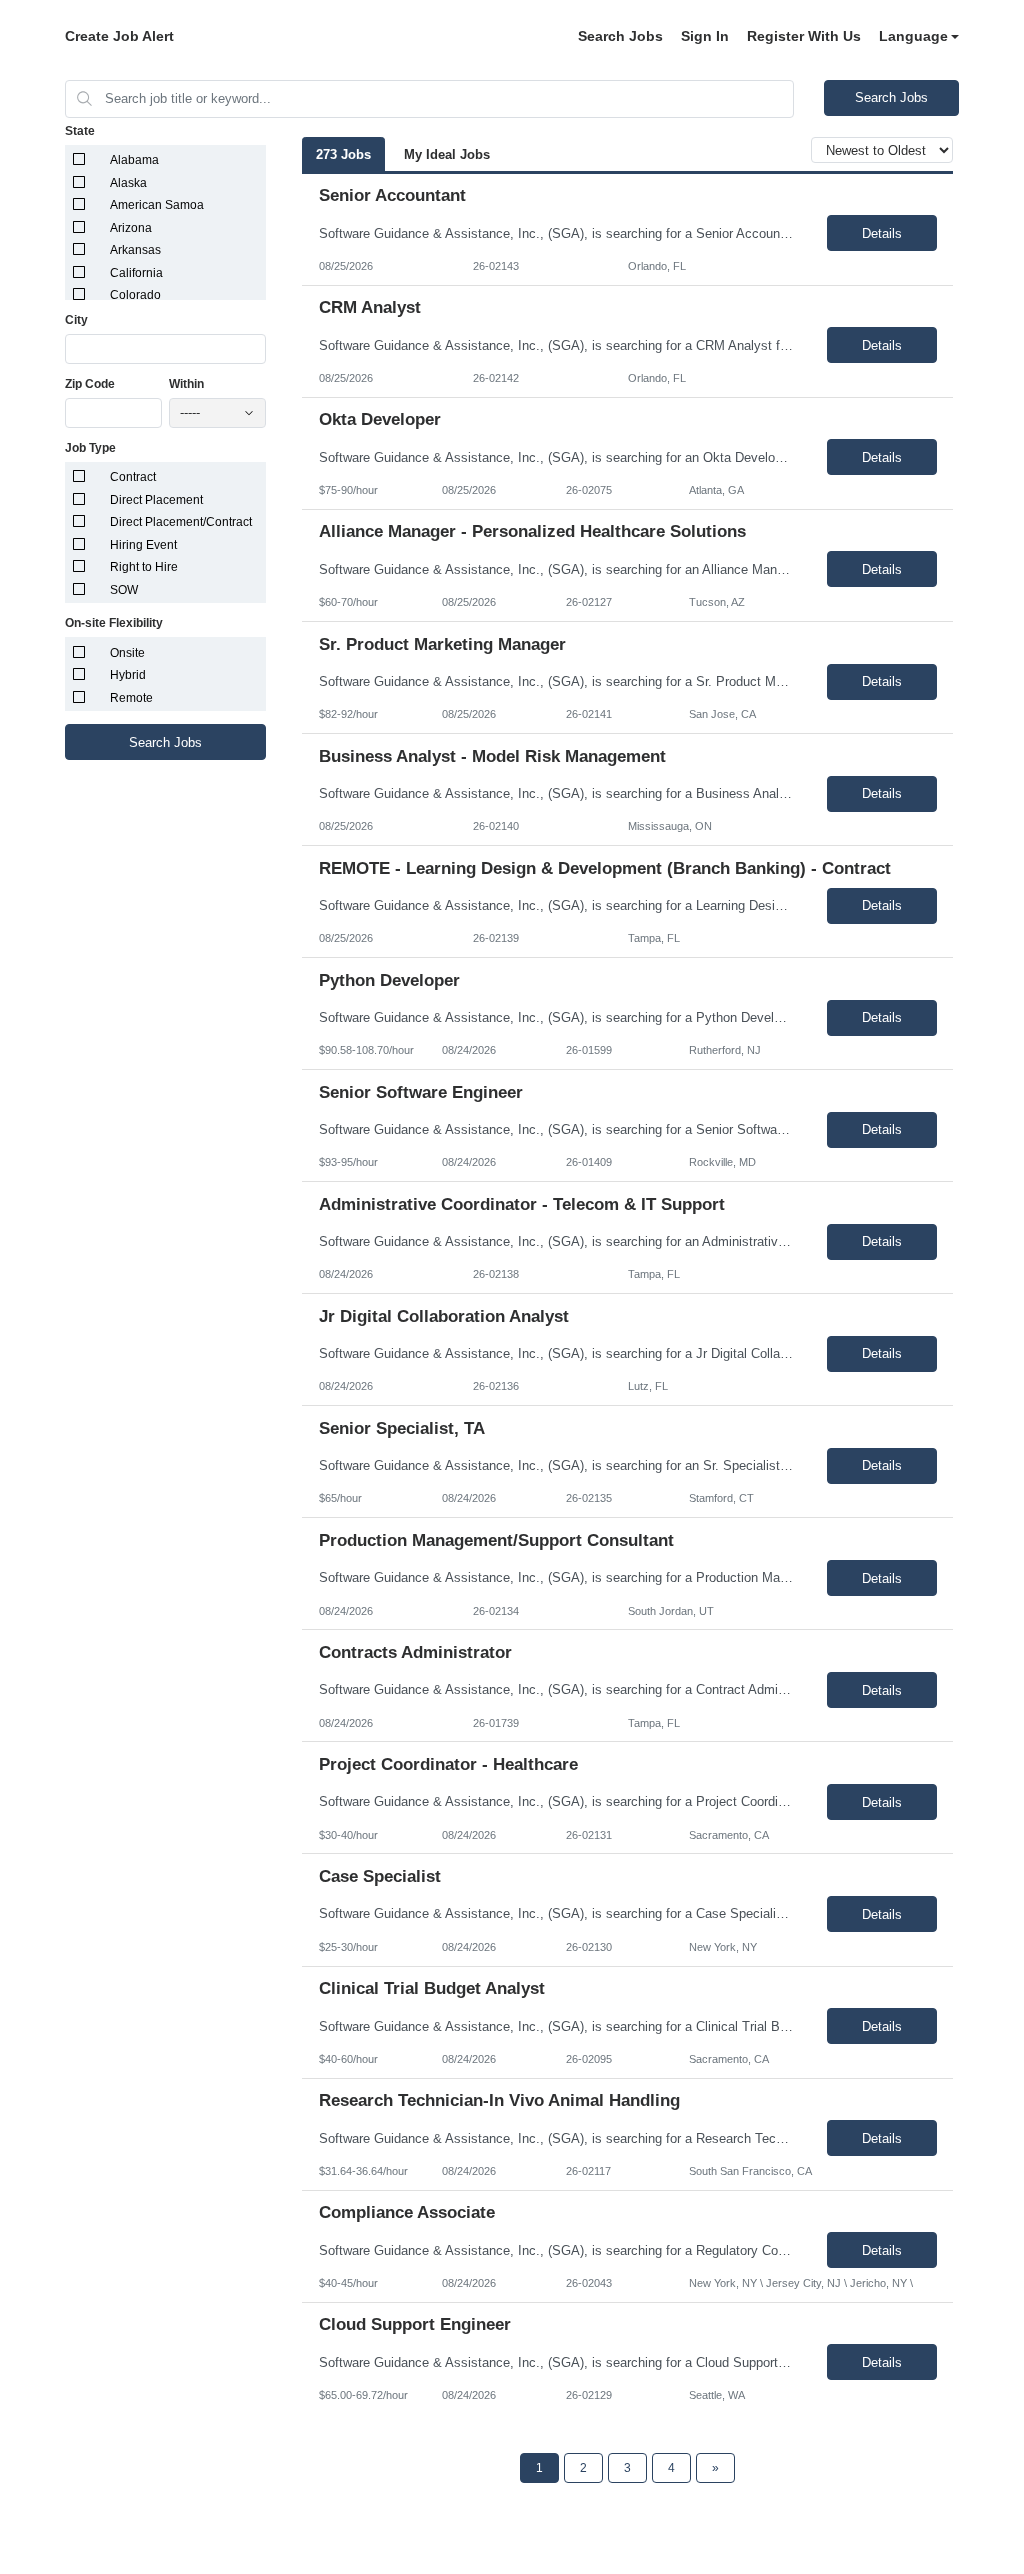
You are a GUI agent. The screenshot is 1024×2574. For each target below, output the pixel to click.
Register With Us (804, 36)
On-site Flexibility (114, 623)
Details (882, 233)
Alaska (128, 183)
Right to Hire (144, 567)
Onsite (127, 653)
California (136, 273)
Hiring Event (143, 545)
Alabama (134, 160)
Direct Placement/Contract (181, 522)
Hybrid (128, 675)
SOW (124, 590)
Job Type (90, 448)
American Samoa (157, 205)
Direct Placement (156, 500)
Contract (133, 477)
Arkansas (135, 250)
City (76, 320)
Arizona (131, 228)
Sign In (705, 36)
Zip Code (90, 384)
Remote (131, 698)
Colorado (135, 295)
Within (186, 384)
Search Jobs (620, 36)
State (80, 131)
